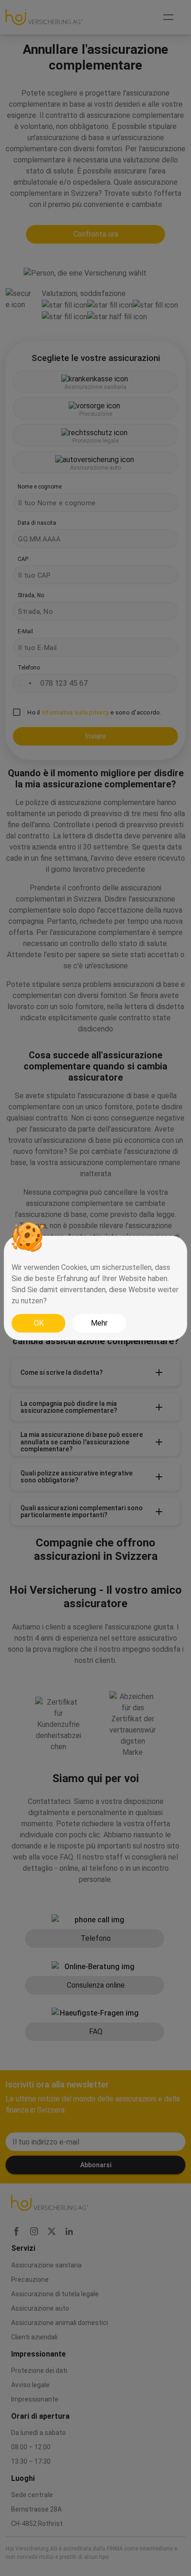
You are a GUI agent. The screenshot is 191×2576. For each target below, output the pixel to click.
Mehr (99, 1323)
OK (39, 1323)
